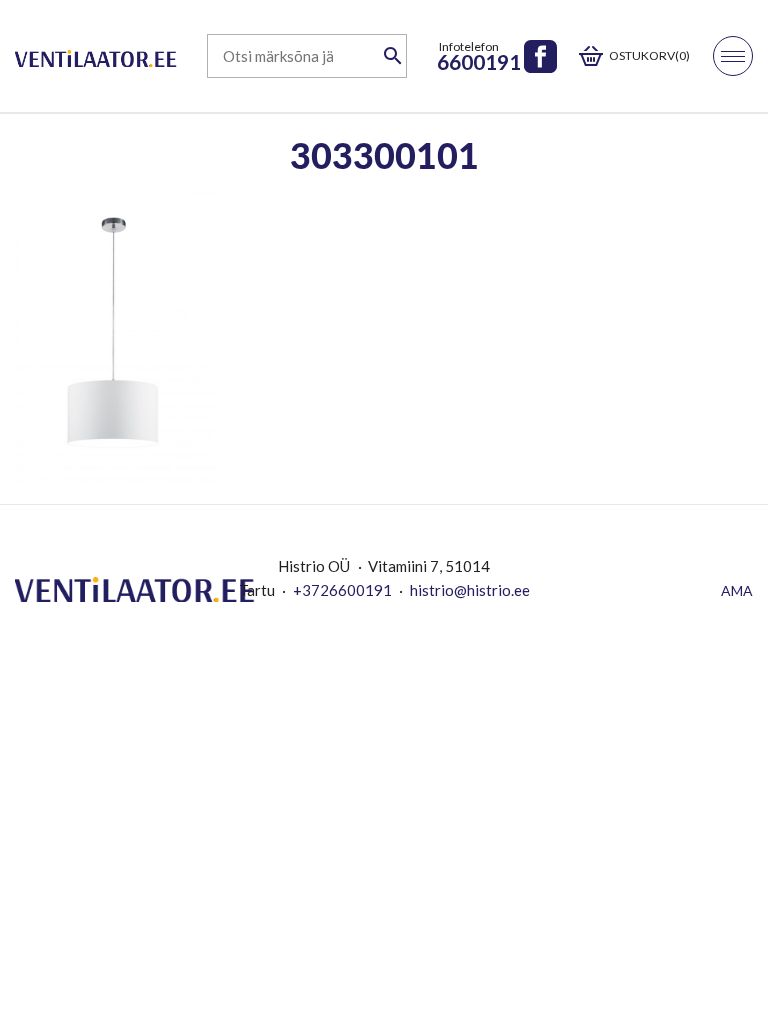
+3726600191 (342, 590)
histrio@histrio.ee (470, 590)
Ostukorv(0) (649, 55)
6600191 (479, 61)
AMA (737, 590)
